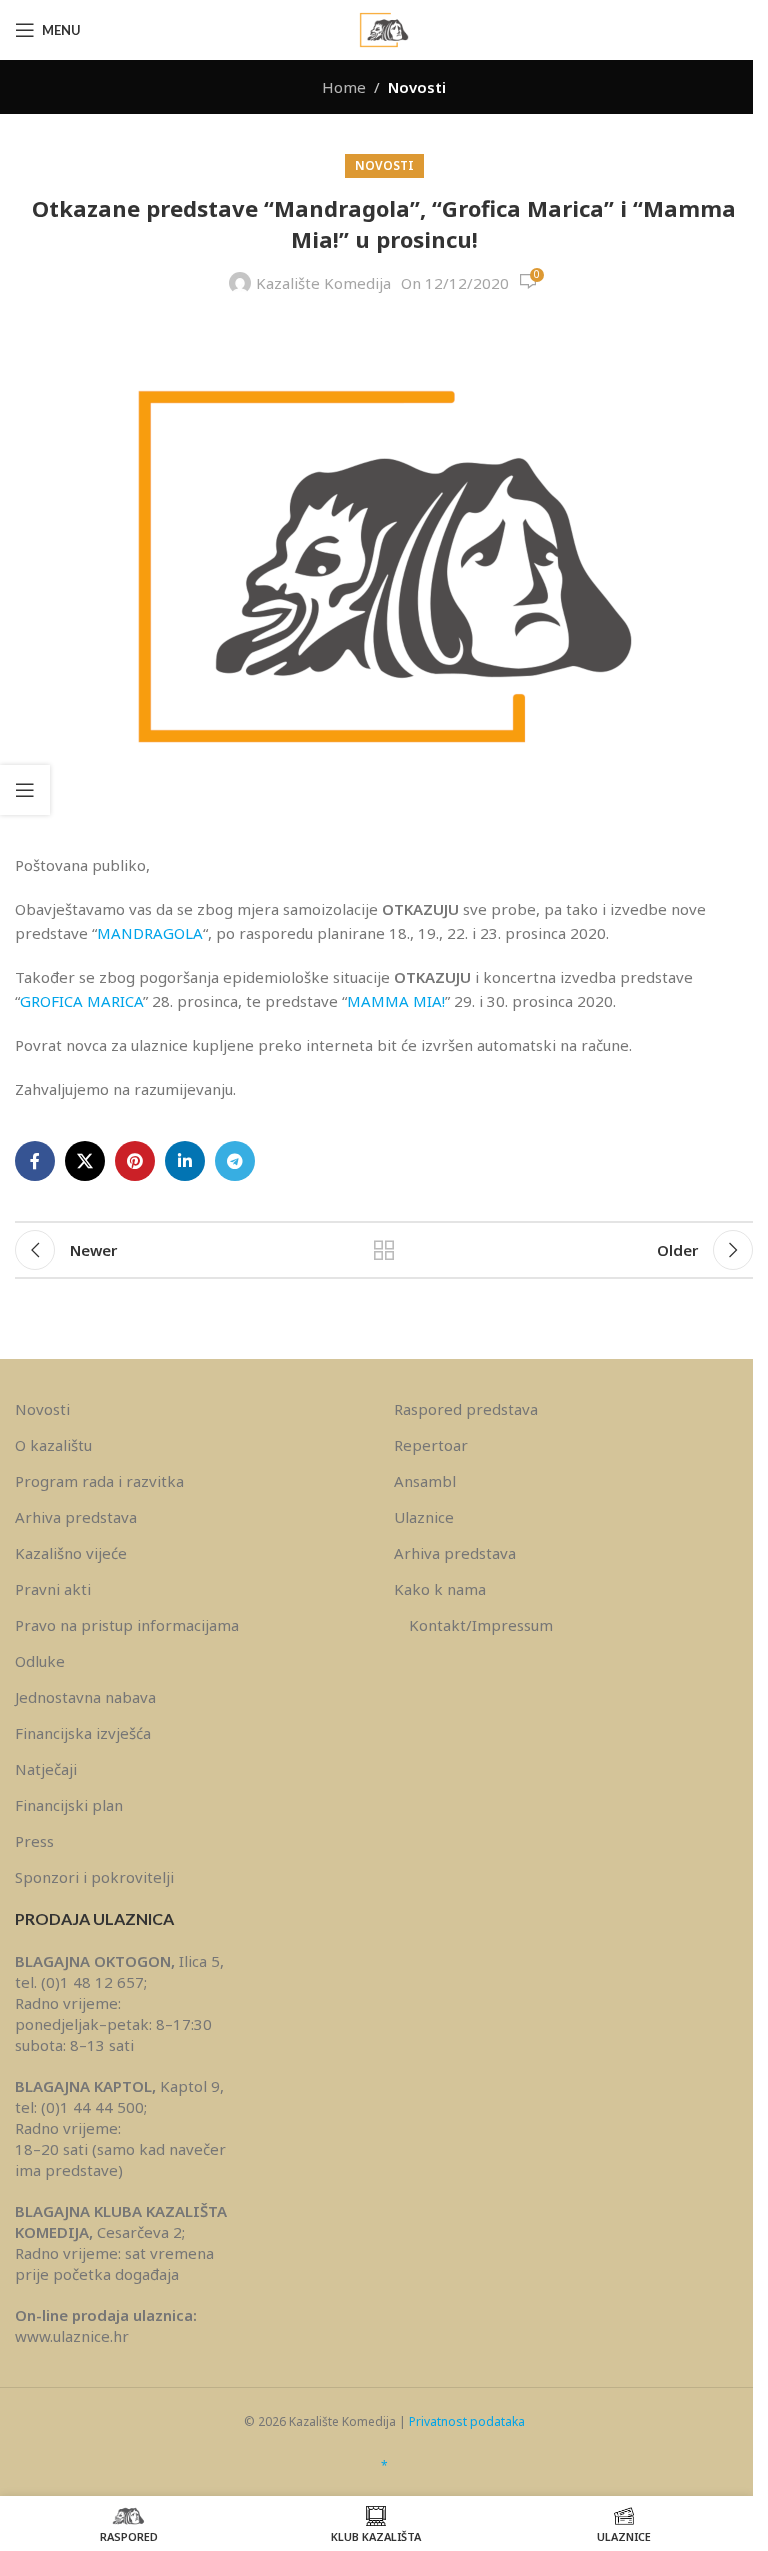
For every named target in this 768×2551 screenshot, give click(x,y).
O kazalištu (53, 1445)
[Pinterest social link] (135, 1161)
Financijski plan (69, 1805)
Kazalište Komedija (323, 283)
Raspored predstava (466, 1409)
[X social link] (85, 1161)
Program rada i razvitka (99, 1481)
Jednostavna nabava (85, 1697)
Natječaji (46, 1769)
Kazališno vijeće (71, 1553)
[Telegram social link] (235, 1161)
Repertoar (431, 1445)
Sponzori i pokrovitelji (94, 1877)
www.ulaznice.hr (72, 2336)
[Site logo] (384, 28)
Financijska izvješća (83, 1733)
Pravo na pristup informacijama (127, 1625)
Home (344, 87)
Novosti (417, 87)
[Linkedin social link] (185, 1161)
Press (34, 1841)
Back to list (384, 1250)
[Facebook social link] (35, 1161)
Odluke (40, 1661)
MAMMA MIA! (396, 1001)
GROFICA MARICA (81, 1001)
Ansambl (425, 1481)
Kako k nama (440, 1589)
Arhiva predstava (76, 1517)
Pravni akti (53, 1589)
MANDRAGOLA (150, 933)
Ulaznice (424, 1517)
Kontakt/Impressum (481, 1625)
